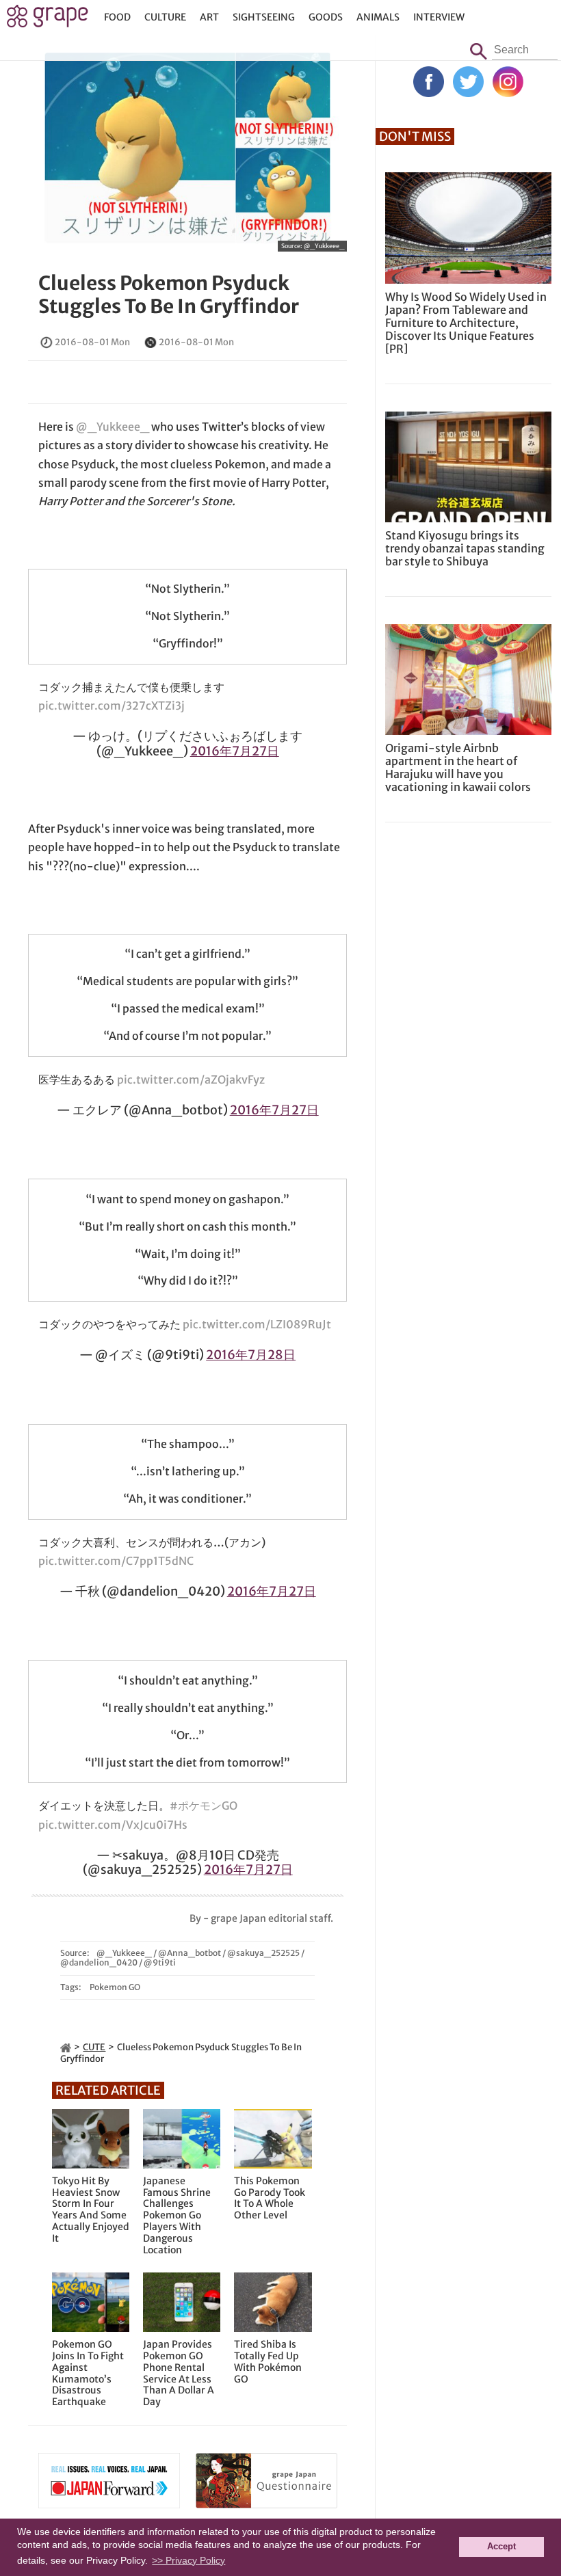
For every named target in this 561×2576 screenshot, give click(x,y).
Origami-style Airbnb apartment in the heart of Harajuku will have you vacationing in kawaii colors (458, 768)
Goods (326, 17)
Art (209, 17)
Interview (439, 17)
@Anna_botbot (190, 1953)
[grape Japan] (66, 2047)
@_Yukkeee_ (324, 246)
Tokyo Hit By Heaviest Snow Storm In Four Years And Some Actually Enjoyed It (91, 2210)
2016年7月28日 (251, 1355)
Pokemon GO (115, 1987)
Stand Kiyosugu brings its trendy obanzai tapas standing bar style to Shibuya (465, 548)
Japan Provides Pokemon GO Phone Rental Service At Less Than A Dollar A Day (179, 2373)
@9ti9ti (160, 1962)
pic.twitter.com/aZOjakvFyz (191, 1079)
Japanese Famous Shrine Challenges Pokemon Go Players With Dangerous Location (177, 2216)
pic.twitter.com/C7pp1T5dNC (116, 1561)
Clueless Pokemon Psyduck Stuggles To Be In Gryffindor (169, 295)
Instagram (508, 82)
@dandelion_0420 (99, 1962)
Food (117, 17)
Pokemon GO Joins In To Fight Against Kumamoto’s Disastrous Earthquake (88, 2373)
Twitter (468, 82)
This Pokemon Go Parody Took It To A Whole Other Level (270, 2198)
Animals (378, 17)
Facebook (429, 82)
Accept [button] (501, 2547)
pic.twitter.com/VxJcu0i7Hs (113, 1825)
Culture (165, 17)
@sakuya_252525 (263, 1953)
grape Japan (48, 20)
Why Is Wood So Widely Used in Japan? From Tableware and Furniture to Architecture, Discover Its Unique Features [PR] (466, 323)
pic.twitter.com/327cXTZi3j (112, 706)
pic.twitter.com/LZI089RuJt (257, 1324)
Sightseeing (264, 17)
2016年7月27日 (235, 751)
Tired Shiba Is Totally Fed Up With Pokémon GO (268, 2362)
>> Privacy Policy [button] (188, 2560)
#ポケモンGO (204, 1806)
